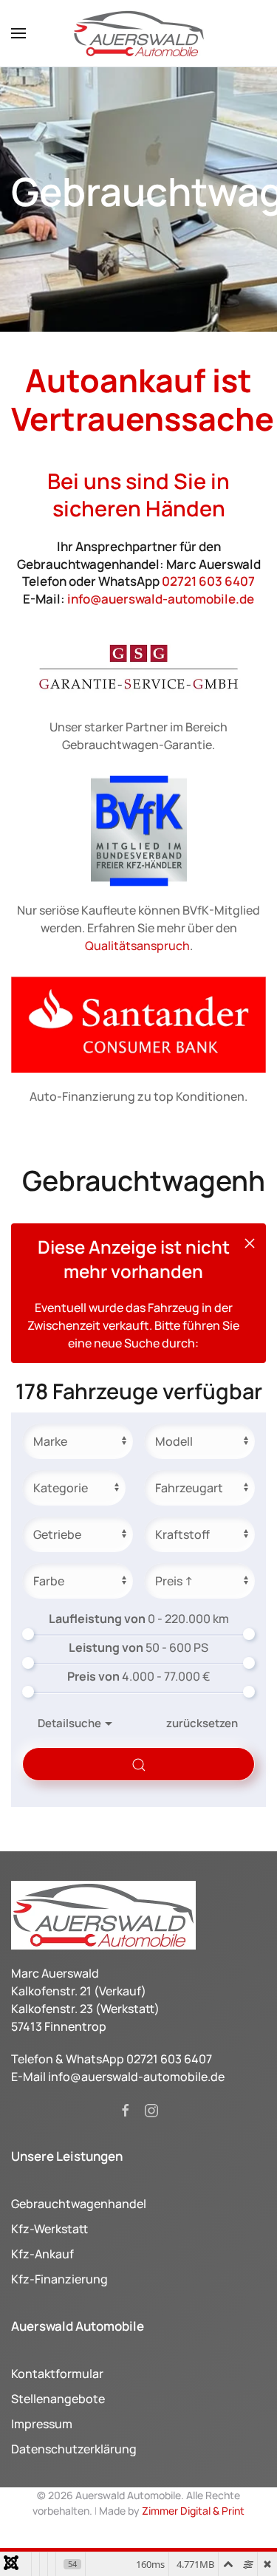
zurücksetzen (202, 1723)
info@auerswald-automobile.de (161, 599)
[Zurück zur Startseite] (139, 33)
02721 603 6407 (208, 581)
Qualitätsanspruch (137, 946)
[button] (18, 33)
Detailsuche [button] (69, 1723)
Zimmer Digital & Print (192, 2511)
